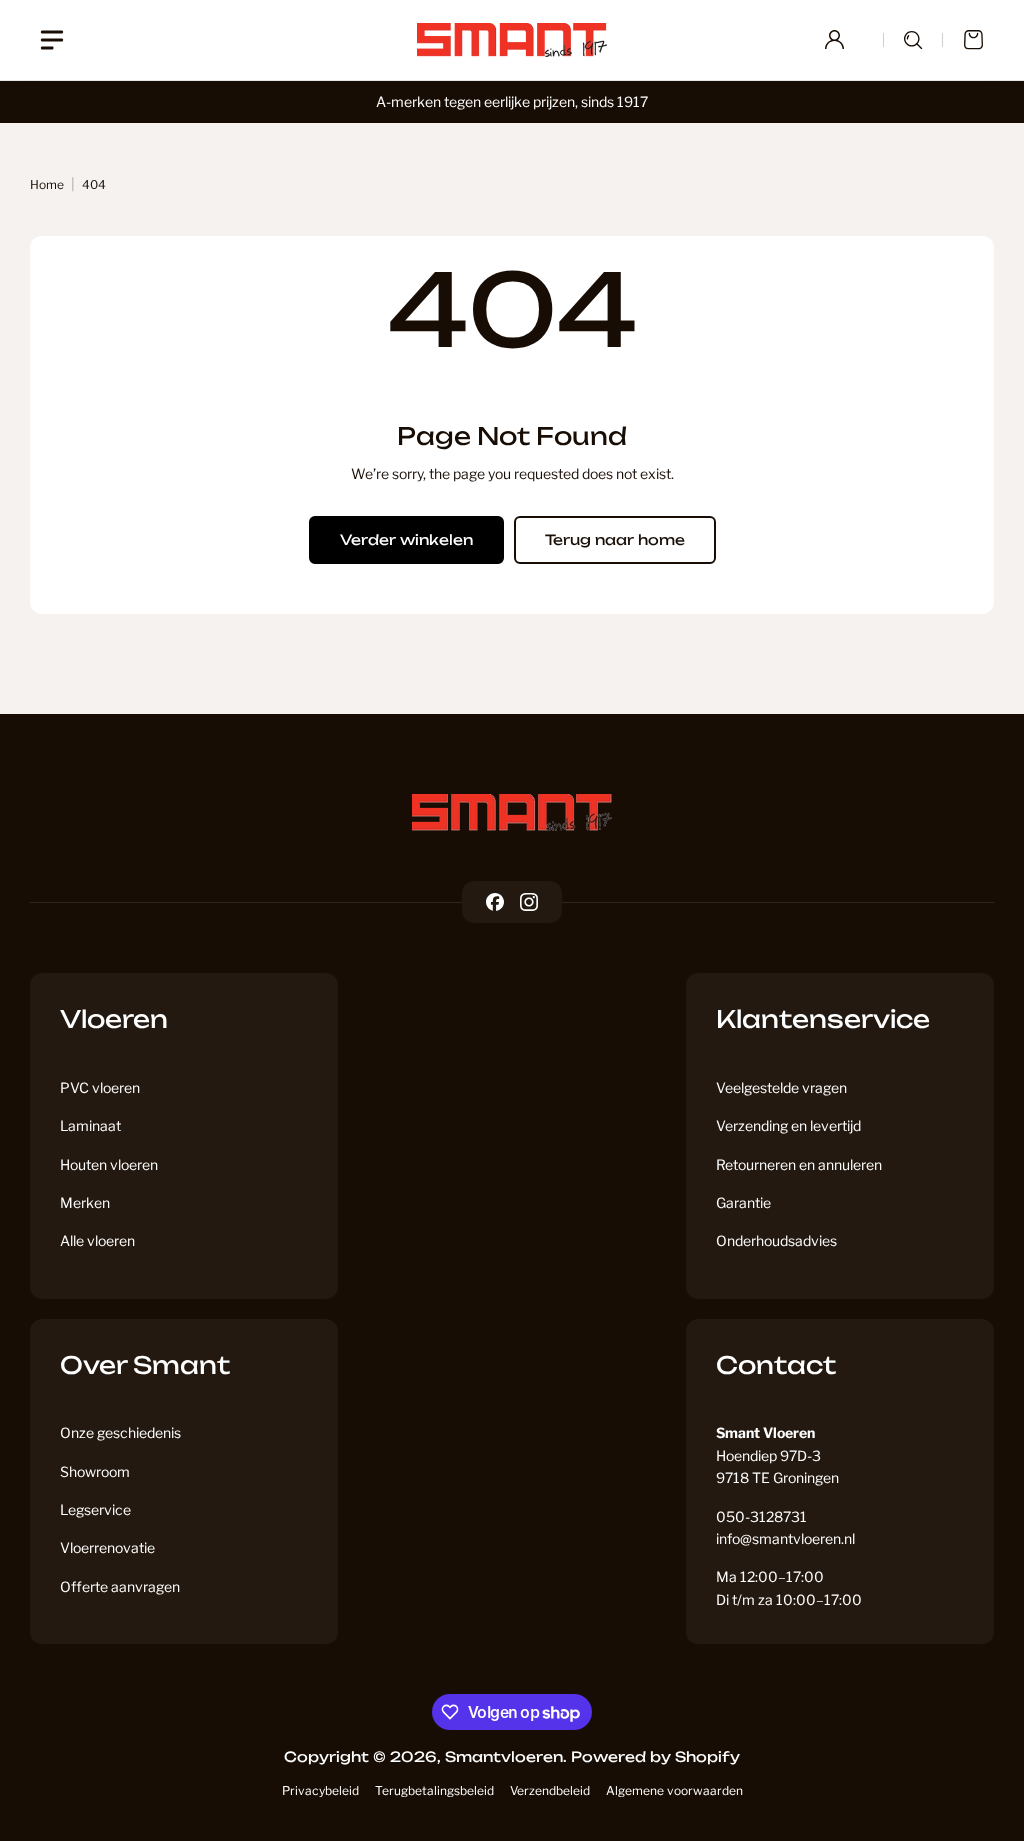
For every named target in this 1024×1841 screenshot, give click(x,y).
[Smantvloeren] (512, 812)
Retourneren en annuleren (799, 1164)
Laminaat (90, 1125)
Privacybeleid (320, 1790)
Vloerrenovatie (107, 1547)
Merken (85, 1202)
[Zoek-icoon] (913, 40)
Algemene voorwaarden (674, 1790)
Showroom (95, 1471)
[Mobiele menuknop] (52, 40)
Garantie (743, 1202)
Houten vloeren (109, 1164)
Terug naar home (615, 539)
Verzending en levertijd (788, 1125)
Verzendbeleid (550, 1790)
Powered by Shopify (655, 1756)
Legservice (95, 1509)
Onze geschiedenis (120, 1432)
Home (47, 184)
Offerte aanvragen (120, 1586)
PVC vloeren (100, 1087)
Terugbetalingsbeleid (434, 1790)
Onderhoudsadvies (776, 1240)
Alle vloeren (97, 1240)
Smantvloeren (504, 1756)
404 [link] (94, 184)
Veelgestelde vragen (781, 1087)
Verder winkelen (406, 539)
